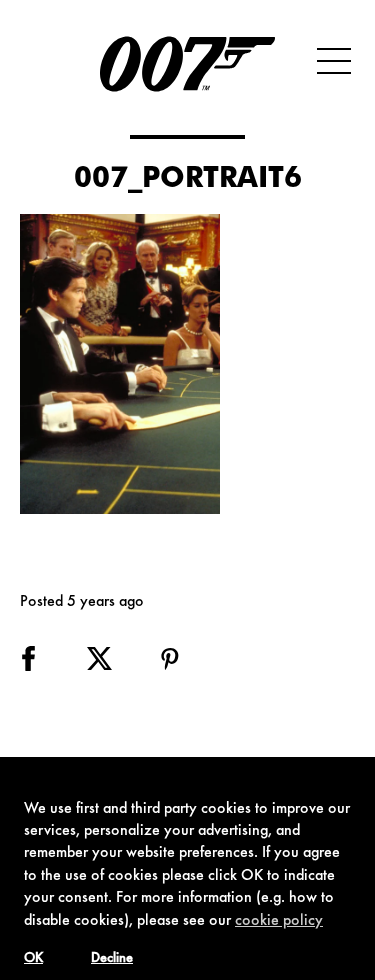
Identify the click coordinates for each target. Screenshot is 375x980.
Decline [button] (112, 959)
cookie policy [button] (279, 921)
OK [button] (33, 959)
